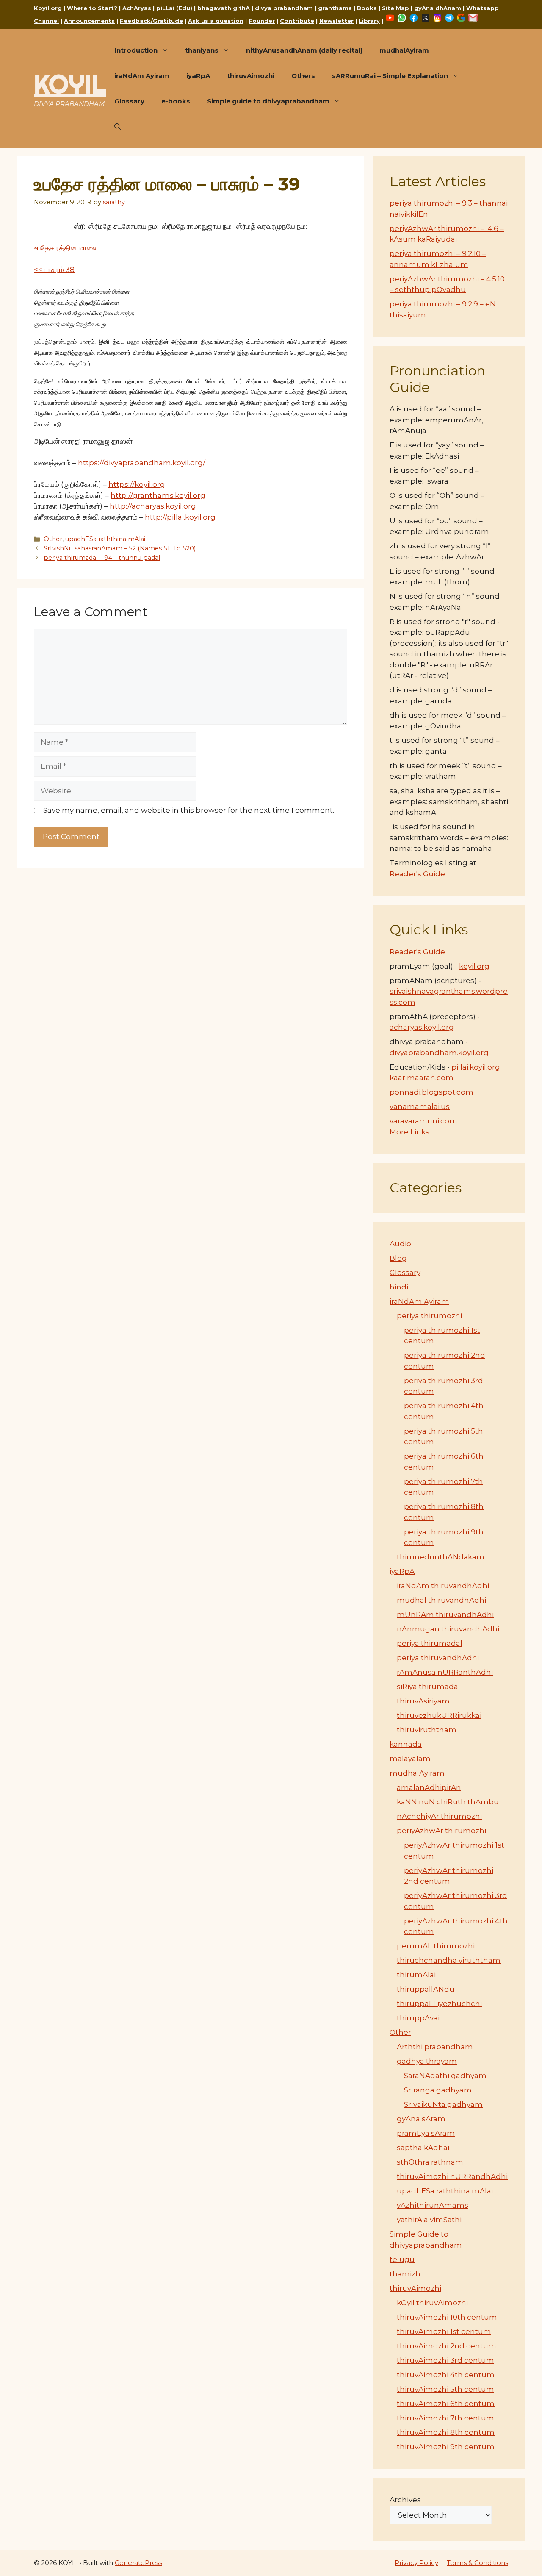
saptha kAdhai (423, 2148)
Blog (398, 1258)
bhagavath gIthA (224, 8)
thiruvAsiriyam (423, 1701)
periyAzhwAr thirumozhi (441, 1831)
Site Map (395, 8)
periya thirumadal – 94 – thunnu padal (102, 558)
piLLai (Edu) (174, 8)
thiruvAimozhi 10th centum (447, 2317)
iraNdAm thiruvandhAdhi (443, 1586)
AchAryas (137, 8)
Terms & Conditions (477, 2563)
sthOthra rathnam (430, 2162)
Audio (400, 1244)
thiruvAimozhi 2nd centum (447, 2346)
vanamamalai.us (420, 1106)
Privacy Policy (416, 2563)
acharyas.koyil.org (422, 1027)
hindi (399, 1287)
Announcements (89, 21)
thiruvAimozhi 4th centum (446, 2375)
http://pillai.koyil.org (180, 517)
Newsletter (336, 21)
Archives (405, 2500)
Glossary (129, 101)
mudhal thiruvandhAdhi (441, 1600)
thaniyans (202, 50)
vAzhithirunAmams (433, 2205)
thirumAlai (416, 1975)
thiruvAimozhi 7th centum (445, 2418)
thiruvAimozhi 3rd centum (445, 2360)
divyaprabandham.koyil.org (439, 1053)
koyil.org (474, 966)
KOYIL (70, 84)
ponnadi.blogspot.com (431, 1092)
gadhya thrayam (427, 2061)
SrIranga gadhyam (438, 2090)
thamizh (405, 2274)
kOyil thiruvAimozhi (432, 2303)
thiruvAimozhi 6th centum (446, 2404)
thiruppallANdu (426, 1989)
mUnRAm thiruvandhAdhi (445, 1615)
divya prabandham (284, 8)
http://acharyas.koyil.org (153, 506)
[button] (118, 127)
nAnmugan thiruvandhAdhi (448, 1629)
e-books (176, 101)
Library (369, 21)
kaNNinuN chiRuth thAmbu (448, 1802)
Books (367, 8)
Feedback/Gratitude (151, 21)
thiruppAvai (418, 2018)
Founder (262, 21)
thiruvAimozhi (251, 76)
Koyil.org (48, 8)
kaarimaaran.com (422, 1078)
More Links (409, 1132)
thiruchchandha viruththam (449, 1960)
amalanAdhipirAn (429, 1787)
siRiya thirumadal (429, 1687)
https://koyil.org (137, 484)
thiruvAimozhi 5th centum (445, 2389)
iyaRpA (198, 76)
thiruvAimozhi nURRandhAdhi (452, 2176)
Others (303, 76)
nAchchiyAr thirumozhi (439, 1816)
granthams (335, 8)
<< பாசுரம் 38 (54, 270)
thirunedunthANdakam (441, 1557)
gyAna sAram (421, 2119)
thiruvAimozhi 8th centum (446, 2432)
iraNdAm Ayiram (142, 76)
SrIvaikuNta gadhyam (443, 2104)
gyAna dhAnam (438, 8)
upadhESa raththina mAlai (105, 539)
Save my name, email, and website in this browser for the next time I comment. (189, 810)
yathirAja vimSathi (429, 2220)
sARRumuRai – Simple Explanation (390, 76)
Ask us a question (216, 21)
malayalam (410, 1759)
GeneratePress (138, 2563)
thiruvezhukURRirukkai (439, 1715)
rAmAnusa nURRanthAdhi (445, 1672)
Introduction (136, 50)
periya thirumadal (430, 1643)
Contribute (297, 21)
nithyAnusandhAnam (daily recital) (304, 50)
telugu (402, 2259)
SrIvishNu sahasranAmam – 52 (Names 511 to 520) (120, 548)
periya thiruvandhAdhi (438, 1658)
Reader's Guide (417, 874)
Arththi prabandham (435, 2047)
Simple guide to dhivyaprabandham (268, 101)
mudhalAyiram (404, 50)
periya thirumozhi (429, 1316)
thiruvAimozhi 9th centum (446, 2447)
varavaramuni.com (423, 1121)
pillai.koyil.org (476, 1067)
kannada (406, 1744)
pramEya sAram (426, 2133)
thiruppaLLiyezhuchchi (439, 2004)
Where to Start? (92, 8)
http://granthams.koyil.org (158, 495)
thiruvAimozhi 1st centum (444, 2331)
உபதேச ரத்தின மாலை (66, 248)
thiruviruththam (427, 1730)
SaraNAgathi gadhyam (445, 2076)
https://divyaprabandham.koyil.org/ (142, 463)
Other (53, 539)
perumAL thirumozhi (436, 1946)
